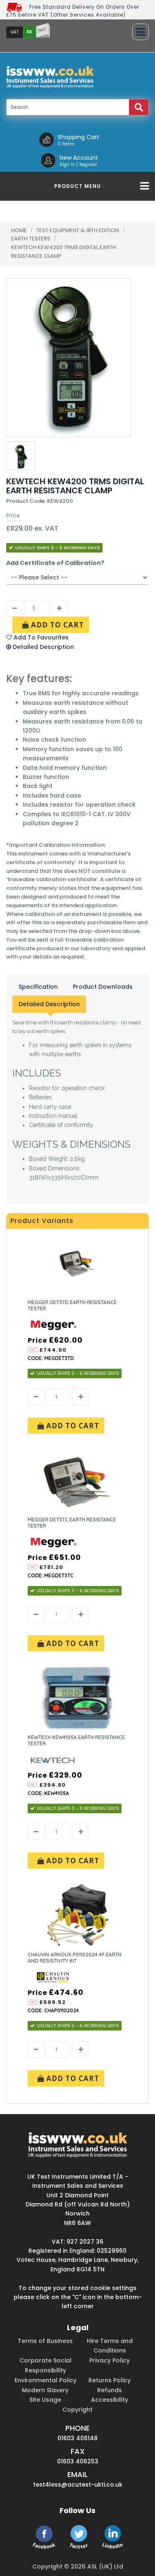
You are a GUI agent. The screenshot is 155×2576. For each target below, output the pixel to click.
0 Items (66, 144)
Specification (38, 987)
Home (19, 230)
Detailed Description (49, 1004)
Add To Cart (56, 625)
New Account (79, 158)
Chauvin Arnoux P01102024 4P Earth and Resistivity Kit (75, 1958)
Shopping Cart (79, 137)
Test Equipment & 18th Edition (78, 230)
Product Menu (77, 186)
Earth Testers (31, 239)
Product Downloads (103, 987)
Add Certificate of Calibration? (55, 563)
